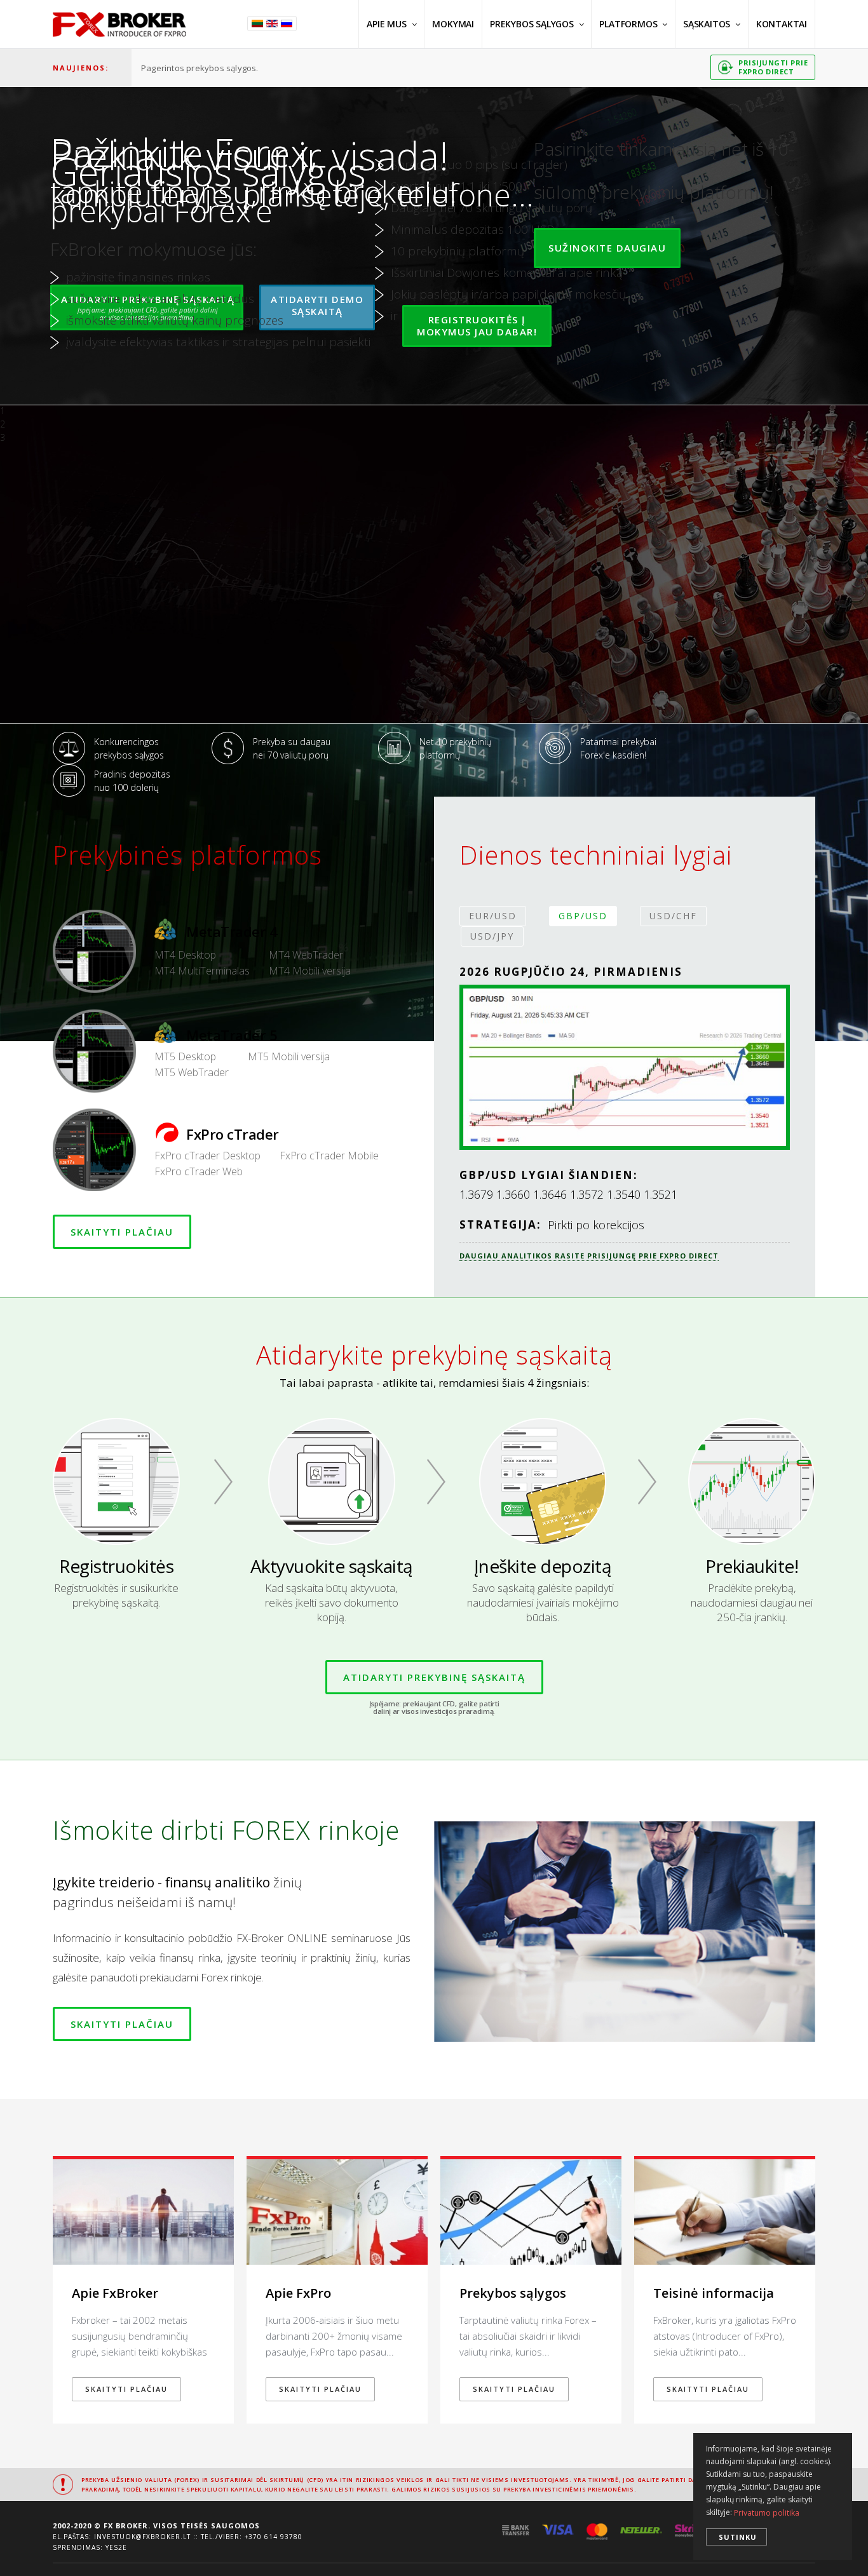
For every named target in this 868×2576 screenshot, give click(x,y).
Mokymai (453, 24)
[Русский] (288, 24)
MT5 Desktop (185, 1056)
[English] (274, 24)
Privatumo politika (767, 2513)
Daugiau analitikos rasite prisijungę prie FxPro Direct (589, 1256)
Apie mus (386, 24)
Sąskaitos (707, 24)
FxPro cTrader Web (199, 1171)
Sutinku (738, 2537)
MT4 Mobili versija (310, 971)
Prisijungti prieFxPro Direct (773, 67)
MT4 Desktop (185, 955)
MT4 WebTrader (306, 955)
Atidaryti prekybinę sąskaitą (434, 1677)
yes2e (116, 2547)
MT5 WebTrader (192, 1072)
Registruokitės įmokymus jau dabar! (477, 326)
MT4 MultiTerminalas (202, 971)
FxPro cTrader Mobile (329, 1156)
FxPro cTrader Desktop (207, 1156)
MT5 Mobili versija (289, 1056)
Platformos (628, 24)
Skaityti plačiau (122, 1232)
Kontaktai (782, 24)
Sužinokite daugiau (607, 248)
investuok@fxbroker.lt (142, 2537)
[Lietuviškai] (259, 24)
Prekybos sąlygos (532, 24)
